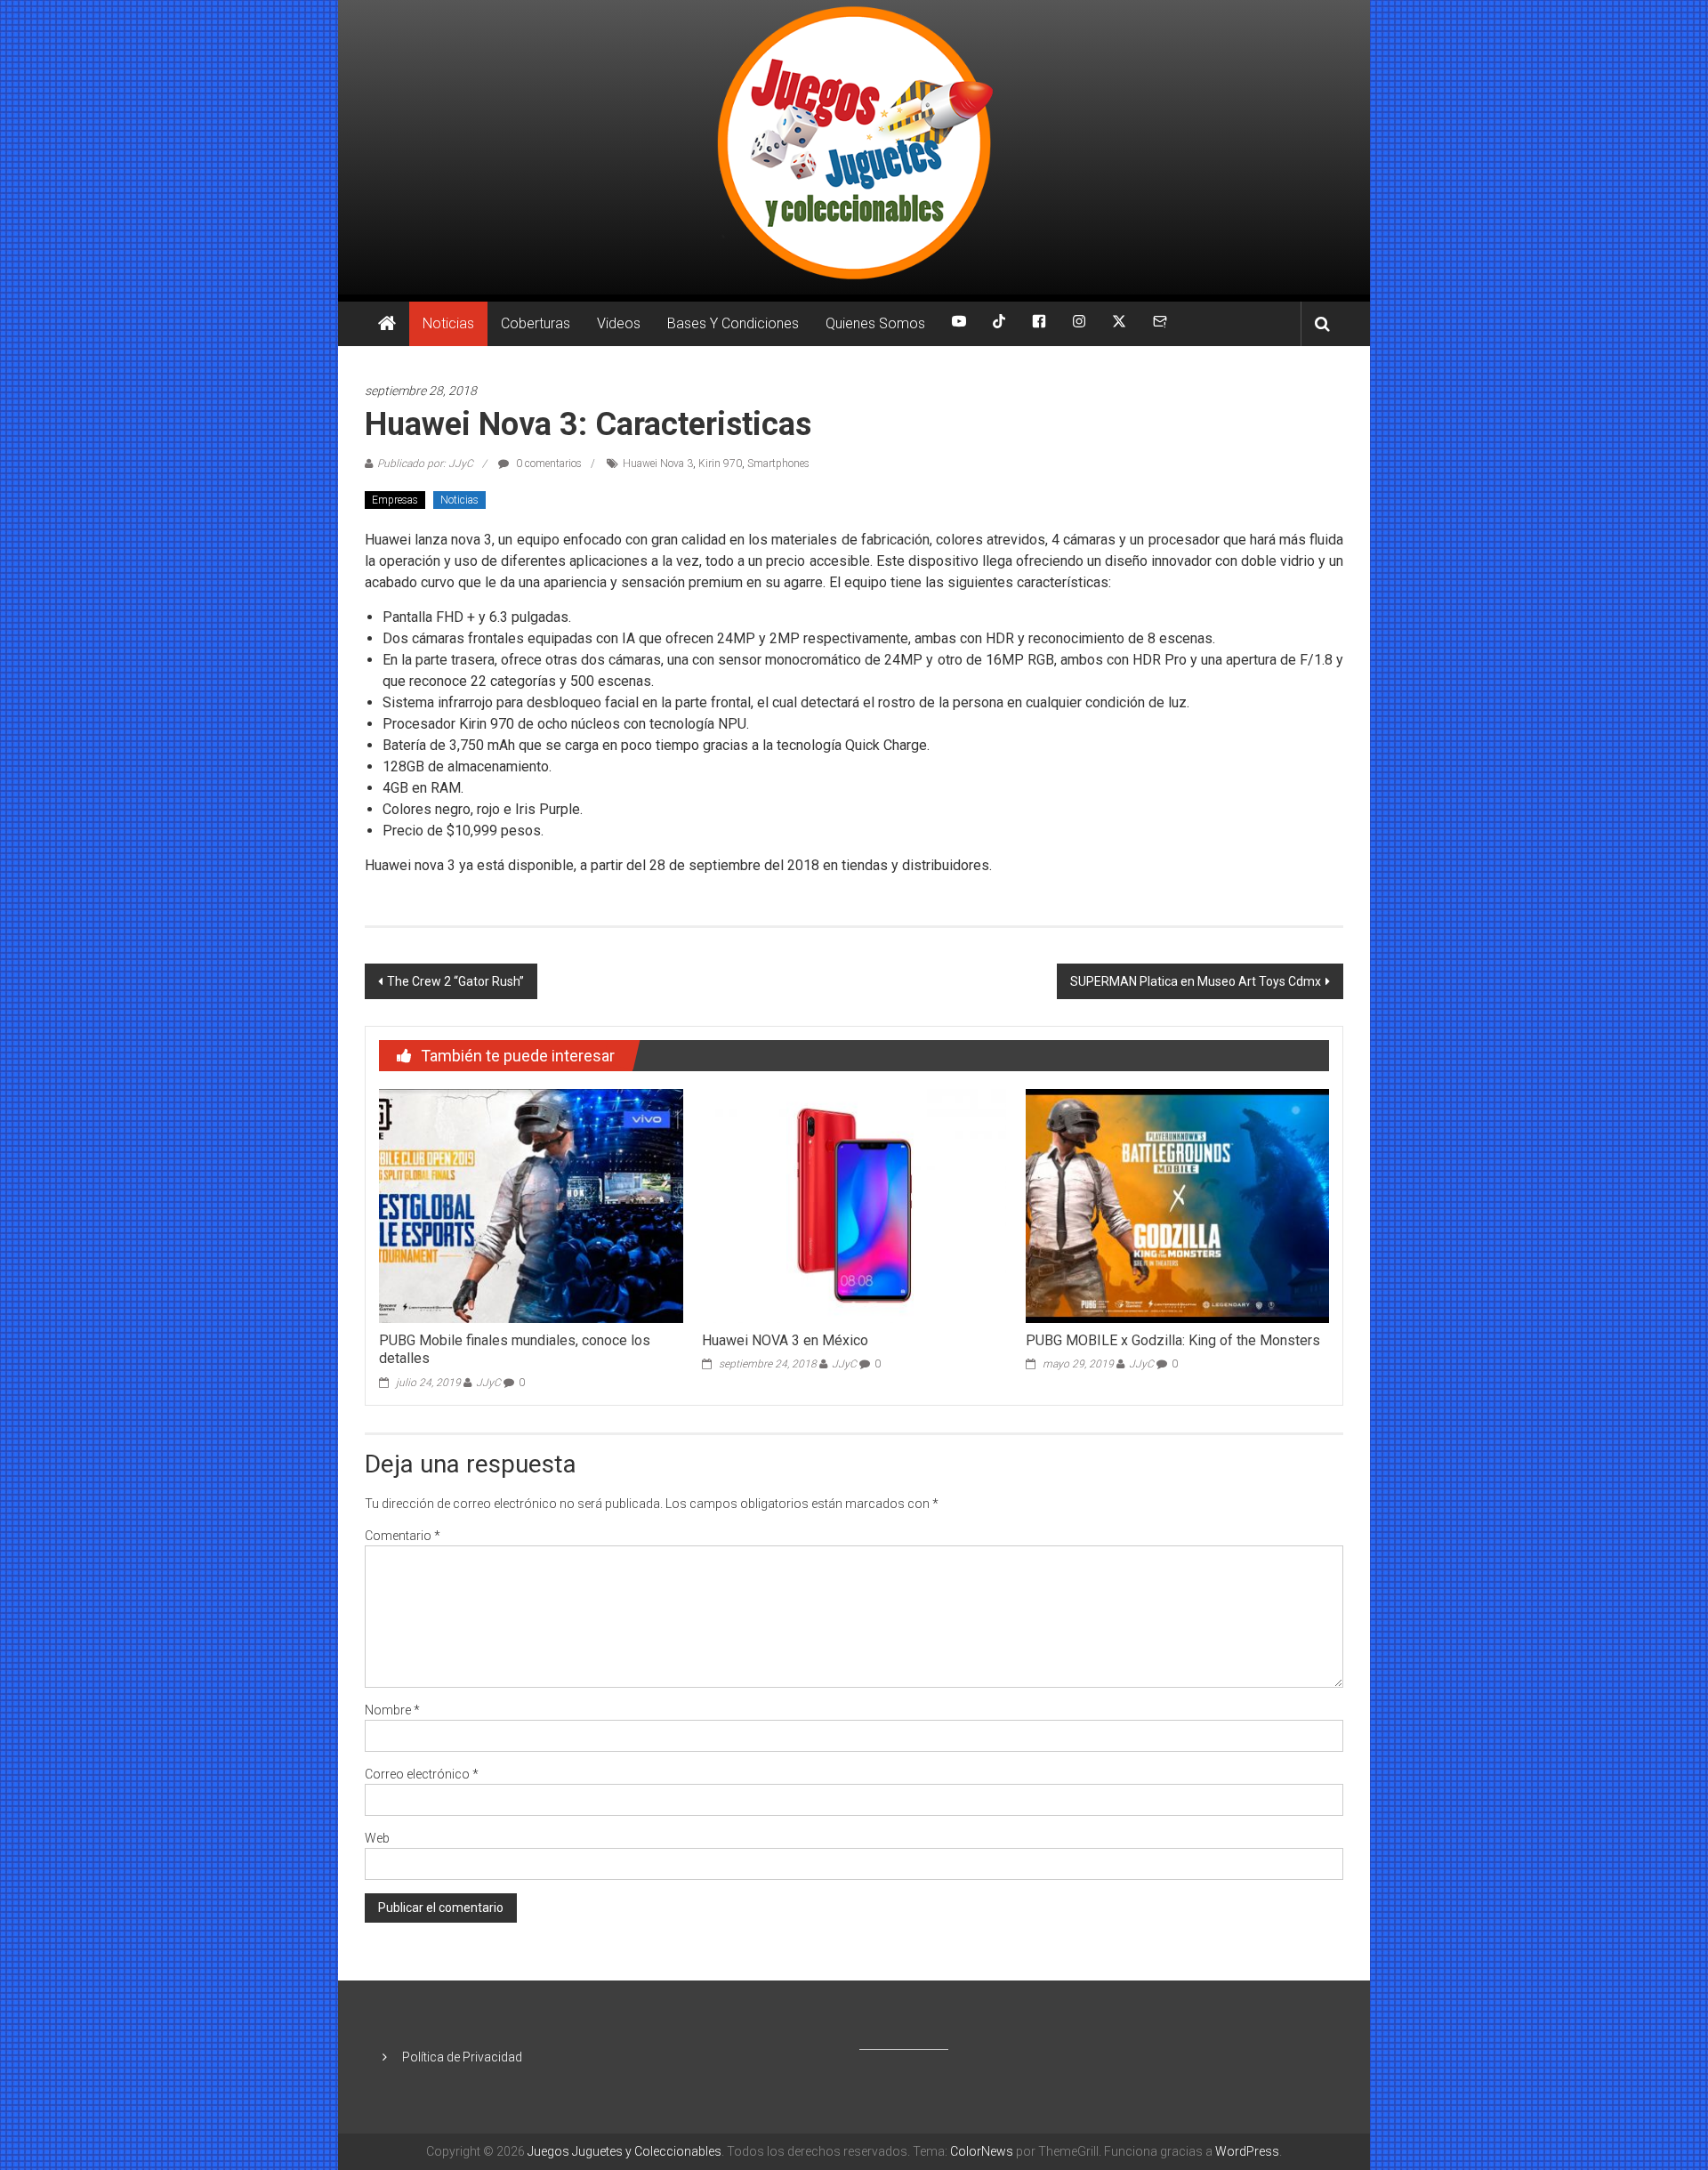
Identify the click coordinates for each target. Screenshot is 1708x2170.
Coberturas (536, 323)
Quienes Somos (875, 323)
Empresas (395, 500)
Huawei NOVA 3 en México (785, 1340)
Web (377, 1838)
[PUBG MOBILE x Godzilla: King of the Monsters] (1177, 1205)
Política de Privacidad (462, 2057)
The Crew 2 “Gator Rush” (455, 981)
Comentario (403, 1536)
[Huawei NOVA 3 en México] (854, 1205)
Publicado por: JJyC (425, 464)
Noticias (448, 323)
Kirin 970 (720, 464)
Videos (619, 323)
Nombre (392, 1710)
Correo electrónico (422, 1774)
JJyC (488, 1383)
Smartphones (778, 464)
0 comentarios (548, 464)
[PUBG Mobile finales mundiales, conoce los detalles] (531, 1205)
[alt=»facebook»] (1039, 324)
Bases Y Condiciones (733, 323)
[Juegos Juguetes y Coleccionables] (854, 147)
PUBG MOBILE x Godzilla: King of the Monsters (1173, 1340)
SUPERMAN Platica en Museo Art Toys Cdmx (1196, 981)
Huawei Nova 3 (658, 464)
